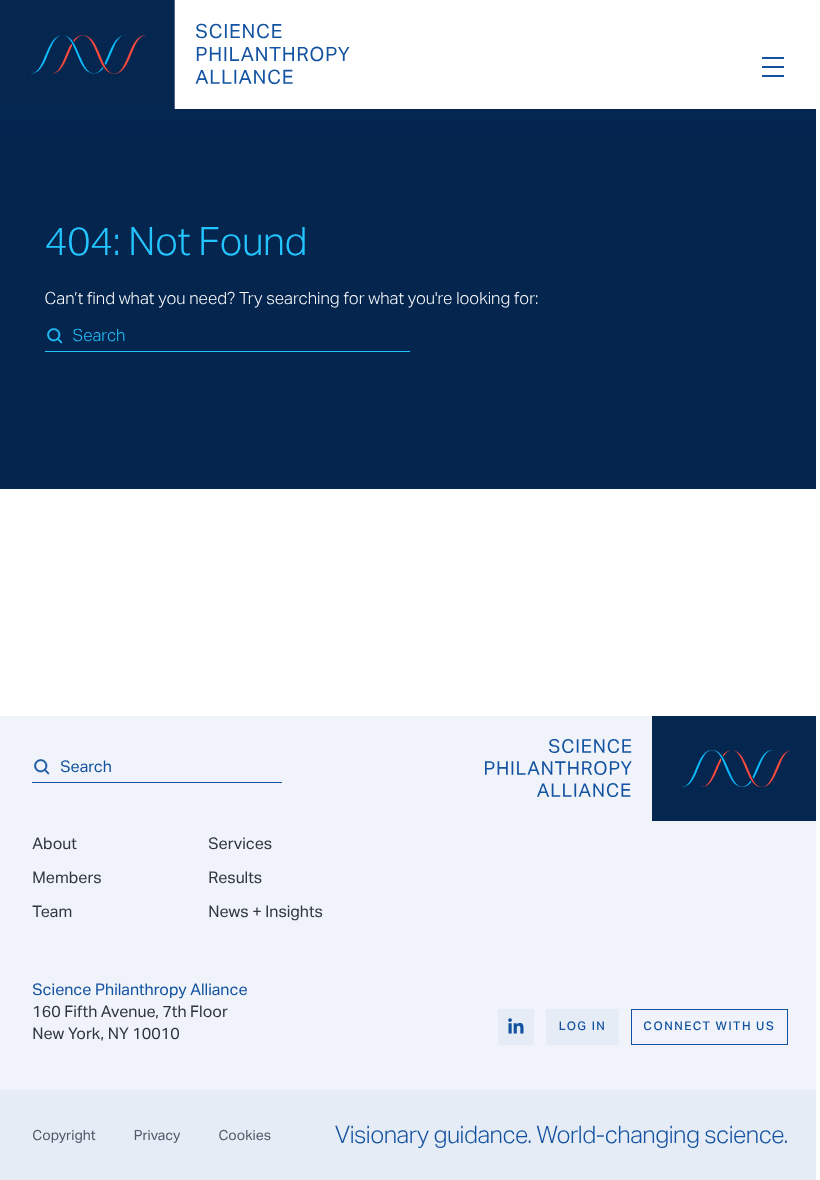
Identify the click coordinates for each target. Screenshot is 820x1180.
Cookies (244, 1135)
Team (52, 911)
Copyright (63, 1135)
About (54, 843)
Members (66, 877)
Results (235, 877)
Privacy (157, 1135)
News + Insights (265, 911)
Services (240, 843)
